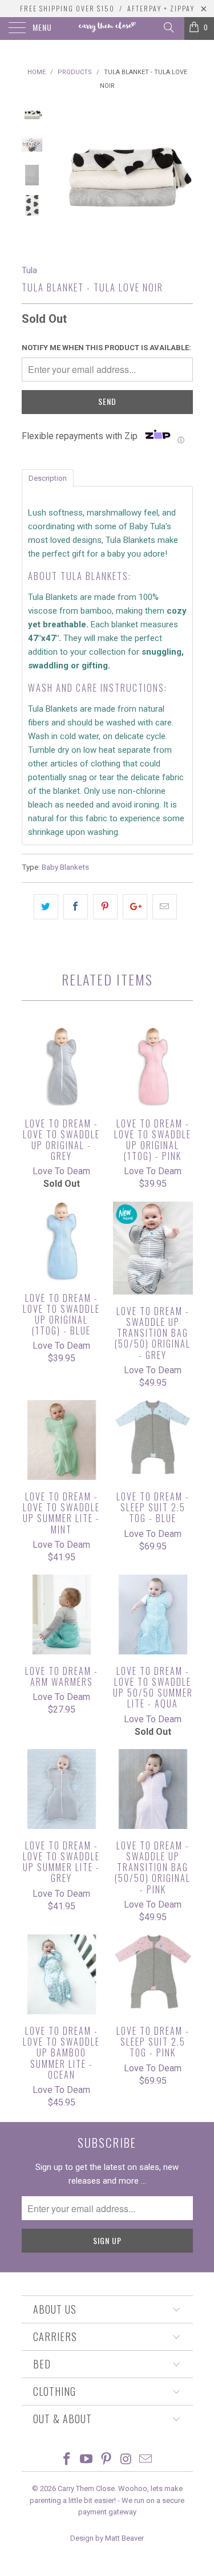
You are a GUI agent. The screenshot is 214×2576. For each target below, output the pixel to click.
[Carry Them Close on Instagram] (126, 2460)
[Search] (168, 27)
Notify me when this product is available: (106, 348)
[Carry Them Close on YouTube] (87, 2460)
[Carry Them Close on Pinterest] (107, 2460)
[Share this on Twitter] (46, 907)
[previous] (62, 175)
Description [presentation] (48, 478)
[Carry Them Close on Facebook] (67, 2460)
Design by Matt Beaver (107, 2538)
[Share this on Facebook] (76, 907)
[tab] (48, 477)
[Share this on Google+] (135, 907)
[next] (182, 175)
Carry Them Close (86, 2488)
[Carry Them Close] (107, 29)
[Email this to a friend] (165, 907)
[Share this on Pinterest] (105, 907)
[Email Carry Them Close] (146, 2460)
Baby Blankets (65, 867)
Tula (29, 270)
